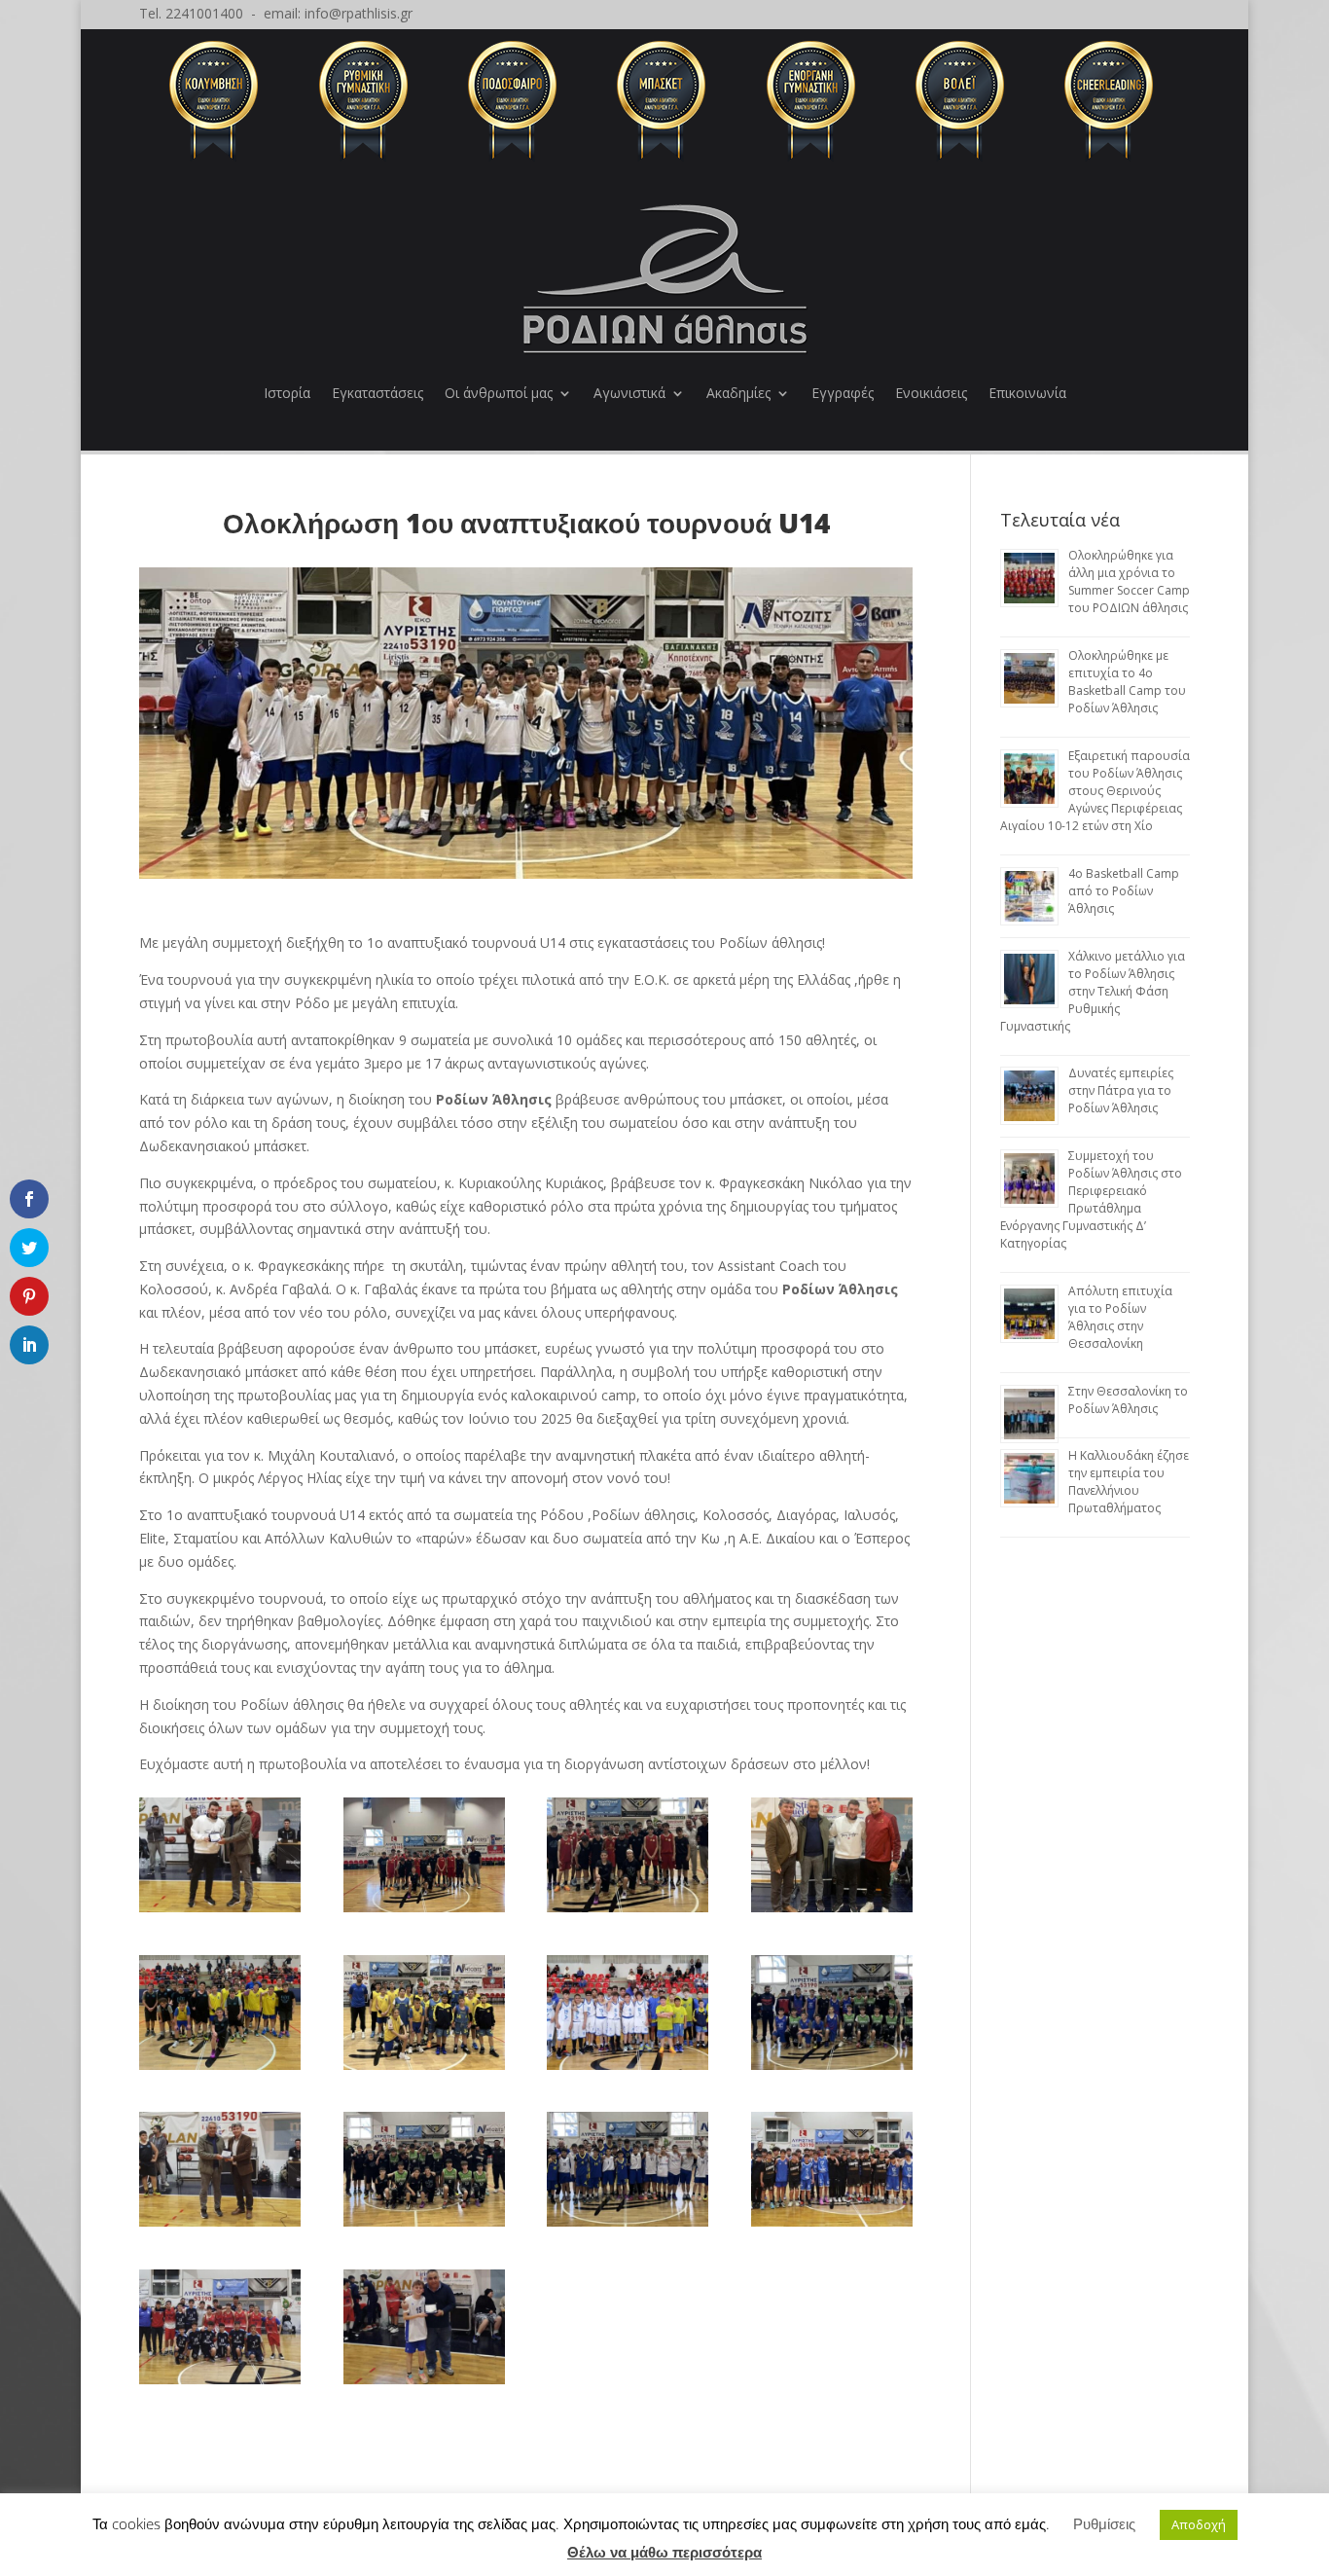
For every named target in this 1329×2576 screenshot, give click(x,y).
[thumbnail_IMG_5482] (832, 2069)
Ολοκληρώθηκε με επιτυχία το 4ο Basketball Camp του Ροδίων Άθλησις (1127, 682)
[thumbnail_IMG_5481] (628, 2226)
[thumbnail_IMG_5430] (832, 1912)
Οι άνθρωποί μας (499, 393)
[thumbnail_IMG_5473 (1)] (424, 1912)
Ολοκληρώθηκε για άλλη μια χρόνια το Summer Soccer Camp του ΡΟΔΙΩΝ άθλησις (1129, 581)
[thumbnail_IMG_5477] (424, 2384)
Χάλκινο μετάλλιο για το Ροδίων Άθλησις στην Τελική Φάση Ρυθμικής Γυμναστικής (1093, 991)
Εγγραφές (843, 393)
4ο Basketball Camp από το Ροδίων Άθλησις (1124, 891)
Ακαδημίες (738, 393)
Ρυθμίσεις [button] (1104, 2523)
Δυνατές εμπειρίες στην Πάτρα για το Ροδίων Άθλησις (1121, 1090)
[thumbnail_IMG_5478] (220, 1912)
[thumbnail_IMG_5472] (424, 2069)
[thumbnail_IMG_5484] (628, 2069)
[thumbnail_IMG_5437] (220, 2069)
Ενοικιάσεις (931, 393)
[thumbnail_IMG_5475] (832, 2226)
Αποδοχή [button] (1199, 2524)
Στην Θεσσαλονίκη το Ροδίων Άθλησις (1128, 1400)
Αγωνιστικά (629, 393)
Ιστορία (287, 393)
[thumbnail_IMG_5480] (424, 2226)
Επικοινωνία (1027, 393)
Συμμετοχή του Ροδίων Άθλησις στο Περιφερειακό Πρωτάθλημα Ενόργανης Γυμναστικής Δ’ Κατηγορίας (1091, 1199)
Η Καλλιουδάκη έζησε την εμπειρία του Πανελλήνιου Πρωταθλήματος (1129, 1482)
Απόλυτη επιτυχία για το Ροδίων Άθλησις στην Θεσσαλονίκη (1120, 1317)
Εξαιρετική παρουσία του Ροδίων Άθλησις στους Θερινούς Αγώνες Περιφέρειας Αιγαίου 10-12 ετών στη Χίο (1095, 791)
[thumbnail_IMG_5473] (628, 1912)
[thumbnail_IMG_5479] (220, 2226)
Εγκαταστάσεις (377, 393)
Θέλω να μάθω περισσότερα (664, 2552)
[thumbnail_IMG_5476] (220, 2384)
